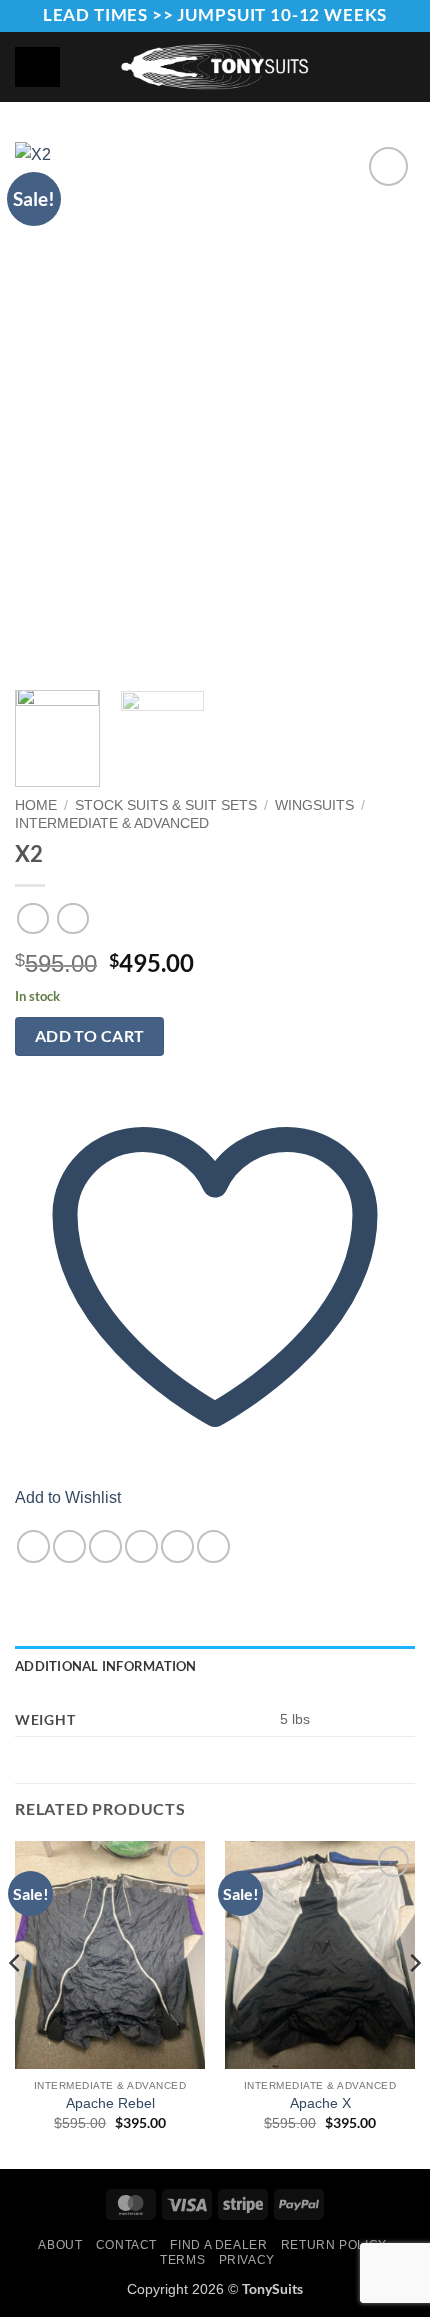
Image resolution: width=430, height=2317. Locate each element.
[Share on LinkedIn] (213, 1546)
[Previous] (48, 408)
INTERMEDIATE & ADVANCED (112, 823)
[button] (405, 67)
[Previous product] (72, 918)
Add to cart (90, 1036)
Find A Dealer (218, 2245)
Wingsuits (314, 805)
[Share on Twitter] (105, 1546)
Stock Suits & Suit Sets (166, 805)
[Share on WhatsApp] (33, 1546)
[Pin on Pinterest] (177, 1546)
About (60, 2245)
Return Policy (334, 2245)
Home (36, 805)
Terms (182, 2260)
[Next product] (32, 918)
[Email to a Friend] (141, 1546)
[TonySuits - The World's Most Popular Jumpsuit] (215, 67)
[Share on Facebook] (69, 1546)
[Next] (382, 408)
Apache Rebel (110, 2103)
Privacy (247, 2260)
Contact (126, 2245)
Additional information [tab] (106, 1666)
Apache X (320, 2103)
